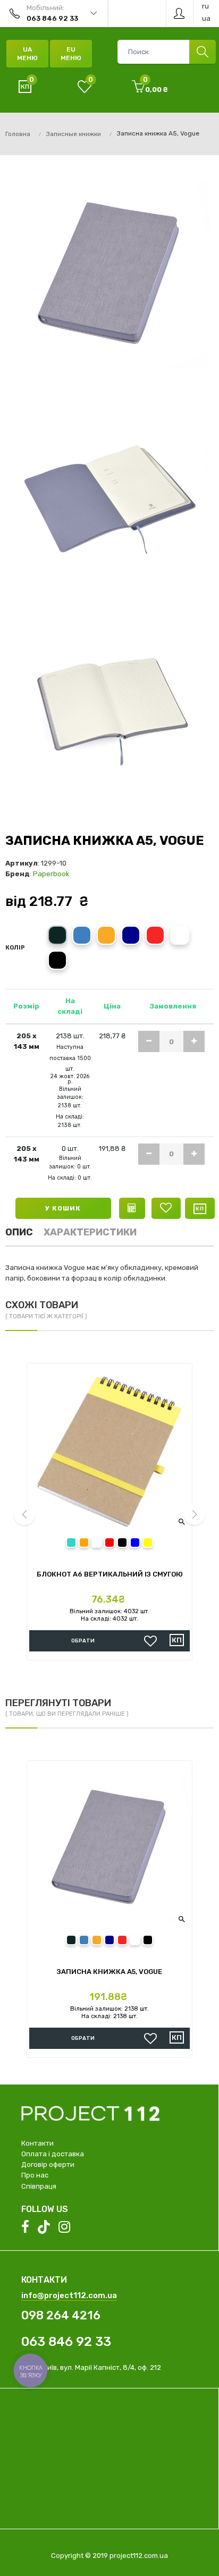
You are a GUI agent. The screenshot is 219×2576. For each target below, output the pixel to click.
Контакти (37, 2143)
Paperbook (51, 874)
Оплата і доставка (53, 2154)
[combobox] (166, 52)
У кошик (63, 1208)
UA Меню (27, 54)
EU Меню (71, 54)
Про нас (35, 2175)
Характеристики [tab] (90, 1232)
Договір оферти (48, 2164)
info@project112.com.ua (69, 2295)
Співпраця (39, 2186)
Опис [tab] (19, 1232)
